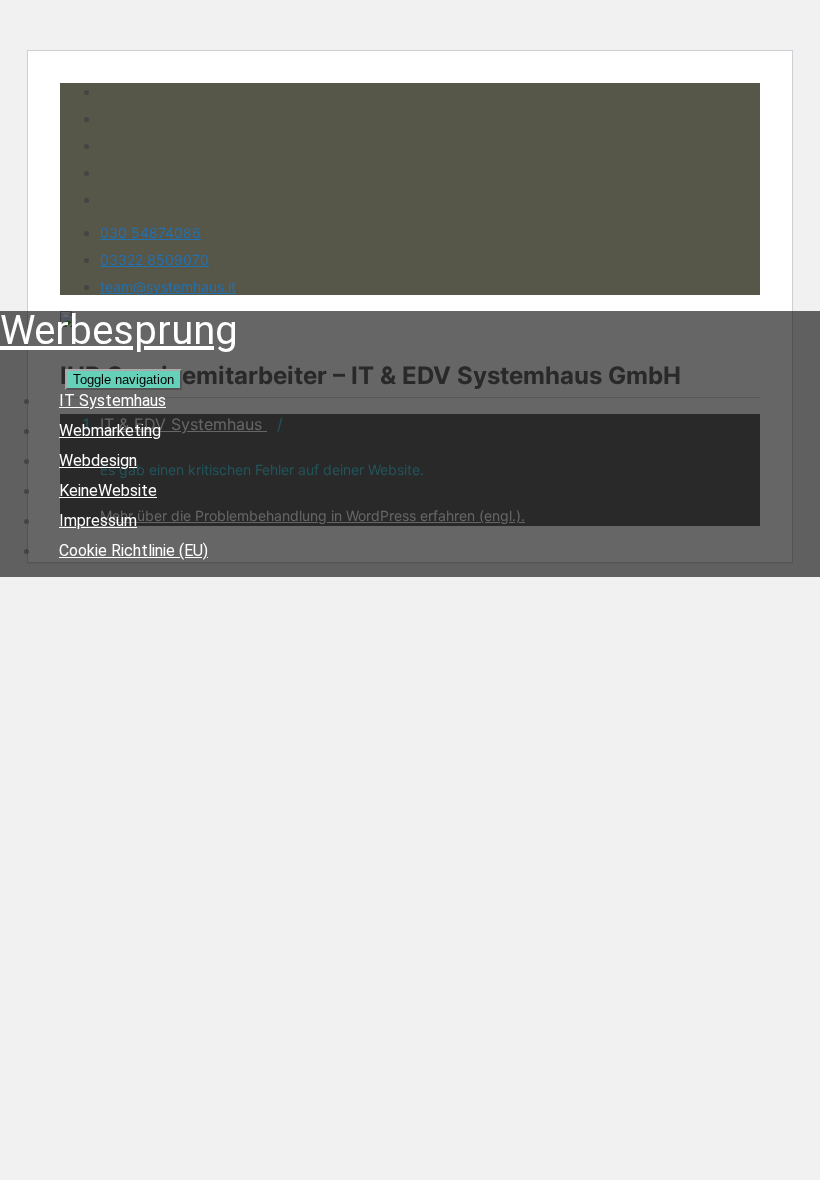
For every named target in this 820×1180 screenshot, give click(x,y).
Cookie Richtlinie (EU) (133, 550)
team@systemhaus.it (168, 286)
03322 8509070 (154, 259)
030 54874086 (150, 232)
